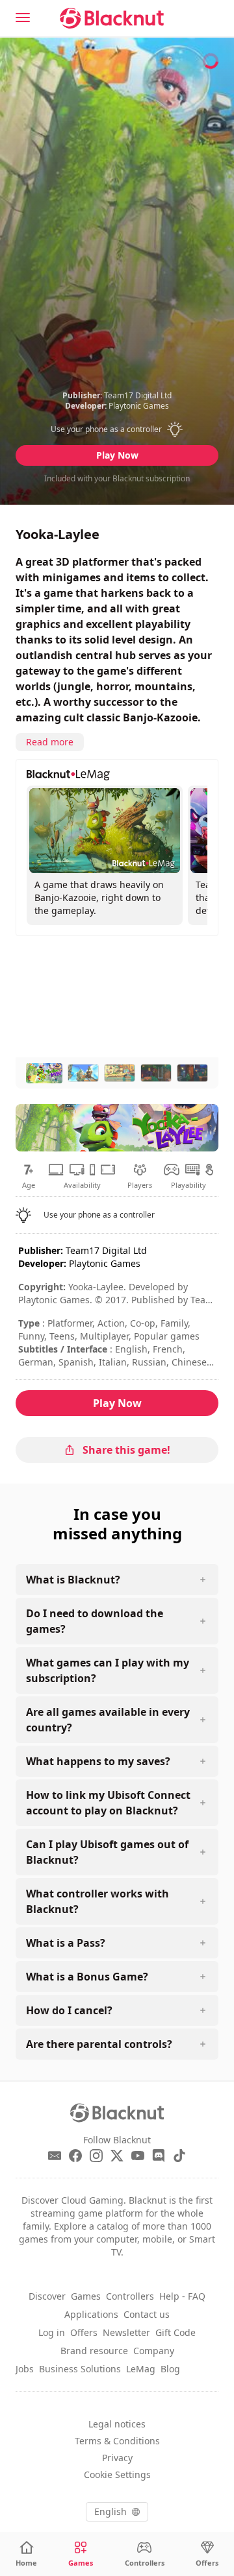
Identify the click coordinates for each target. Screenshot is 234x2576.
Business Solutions (80, 2369)
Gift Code (175, 2332)
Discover (47, 2296)
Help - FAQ (182, 2296)
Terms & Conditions (117, 2441)
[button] (117, 429)
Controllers (130, 2296)
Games (86, 2296)
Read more (50, 742)
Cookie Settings (117, 2474)
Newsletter (126, 2332)
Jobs (25, 2369)
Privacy (117, 2458)
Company (154, 2351)
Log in (52, 2332)
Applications (91, 2314)
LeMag (141, 2369)
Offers (84, 2332)
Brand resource (94, 2351)
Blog (170, 2369)
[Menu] (23, 18)
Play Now (117, 455)
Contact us (147, 2314)
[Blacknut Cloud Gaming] (112, 18)
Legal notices (117, 2424)
